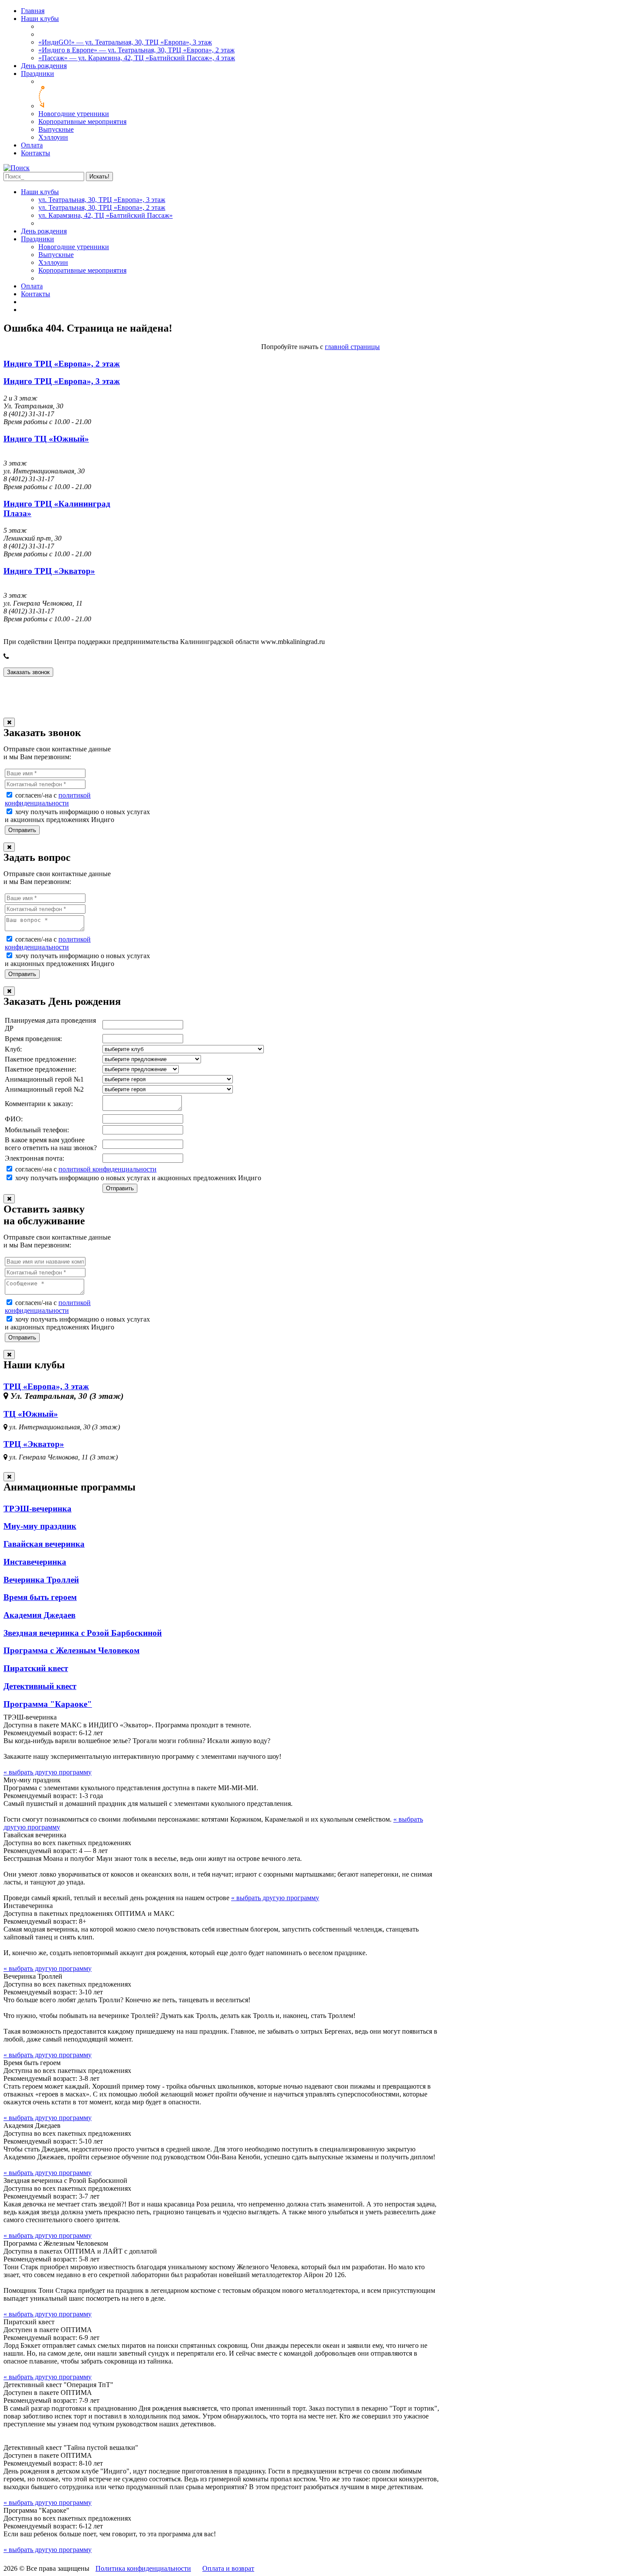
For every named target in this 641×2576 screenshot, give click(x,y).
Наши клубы (40, 19)
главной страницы (352, 347)
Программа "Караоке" (48, 1704)
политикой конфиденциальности (48, 799)
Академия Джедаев (39, 1615)
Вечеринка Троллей (41, 1580)
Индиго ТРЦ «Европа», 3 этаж (62, 381)
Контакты (36, 153)
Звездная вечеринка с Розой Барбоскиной (83, 1633)
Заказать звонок (28, 672)
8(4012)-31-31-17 (37, 656)
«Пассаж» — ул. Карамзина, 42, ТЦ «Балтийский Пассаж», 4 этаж (137, 58)
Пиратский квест (36, 1668)
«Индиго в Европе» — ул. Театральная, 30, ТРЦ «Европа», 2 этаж (136, 50)
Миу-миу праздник (40, 1526)
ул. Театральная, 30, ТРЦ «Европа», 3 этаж (102, 200)
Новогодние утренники (74, 114)
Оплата (32, 145)
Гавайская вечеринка (44, 1544)
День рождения (44, 66)
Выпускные (56, 129)
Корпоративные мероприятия (82, 122)
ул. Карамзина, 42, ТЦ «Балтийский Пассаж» (106, 215)
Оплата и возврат (228, 2568)
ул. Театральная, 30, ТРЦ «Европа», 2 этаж (102, 207)
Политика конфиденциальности (143, 2568)
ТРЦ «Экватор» (34, 1444)
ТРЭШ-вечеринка (38, 1509)
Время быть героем (40, 1597)
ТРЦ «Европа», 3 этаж (46, 1386)
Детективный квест (40, 1686)
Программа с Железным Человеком (72, 1650)
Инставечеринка (35, 1562)
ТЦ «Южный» (31, 1414)
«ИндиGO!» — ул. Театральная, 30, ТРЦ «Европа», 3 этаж (125, 42)
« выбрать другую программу (48, 1772)
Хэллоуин (53, 137)
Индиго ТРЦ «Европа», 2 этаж (62, 364)
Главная (33, 11)
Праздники (38, 74)
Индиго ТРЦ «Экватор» (49, 571)
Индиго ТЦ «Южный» (46, 439)
